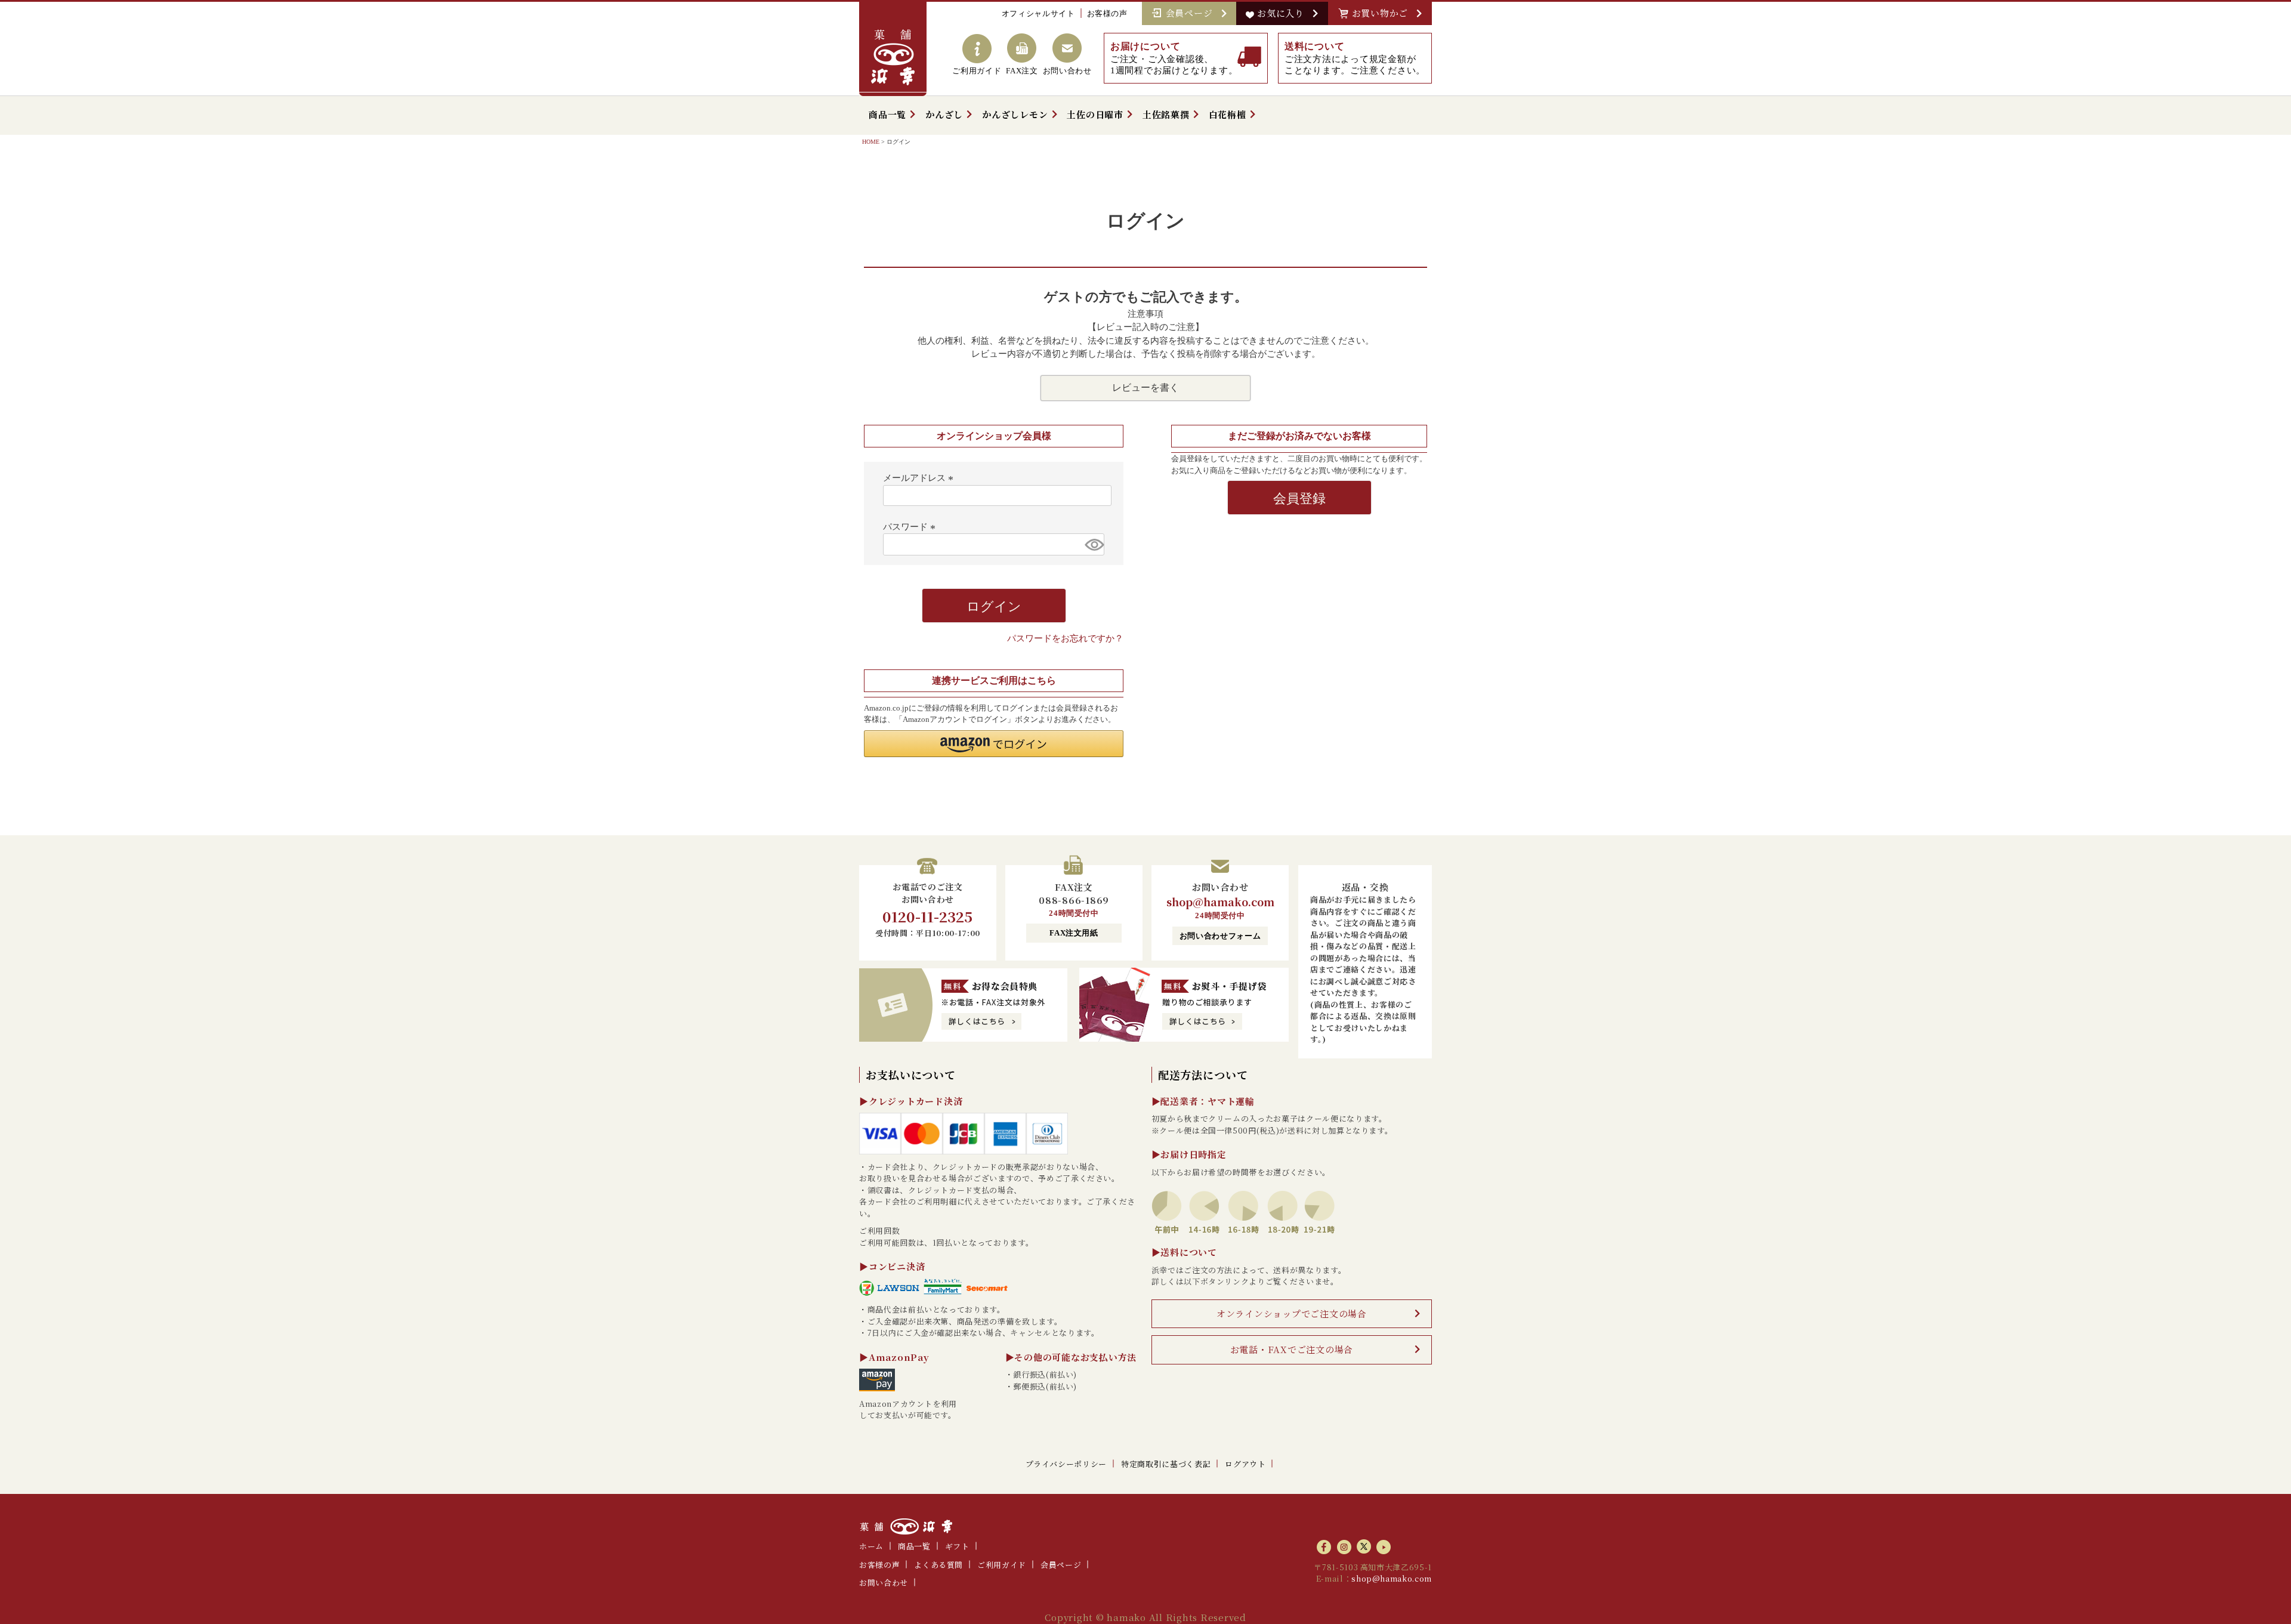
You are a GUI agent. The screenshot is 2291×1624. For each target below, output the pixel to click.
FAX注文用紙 (1074, 933)
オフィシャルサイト (1038, 13)
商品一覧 (887, 114)
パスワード (911, 527)
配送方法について (1203, 1075)
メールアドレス (920, 478)
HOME (871, 142)
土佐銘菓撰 (1166, 114)
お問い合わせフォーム (1220, 936)
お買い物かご (1383, 13)
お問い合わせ (884, 1583)
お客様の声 (1107, 13)
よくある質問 (938, 1565)
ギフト (957, 1546)
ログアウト (1245, 1464)
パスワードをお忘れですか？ (1065, 638)
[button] (994, 744)
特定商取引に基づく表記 (1166, 1464)
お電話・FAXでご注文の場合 (1292, 1349)
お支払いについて (911, 1075)
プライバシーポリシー (1066, 1464)
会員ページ (1192, 13)
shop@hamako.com (1220, 901)
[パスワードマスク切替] (1093, 544)
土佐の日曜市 (1095, 114)
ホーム (871, 1546)
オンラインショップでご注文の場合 (1292, 1313)
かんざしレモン (1015, 114)
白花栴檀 (1228, 114)
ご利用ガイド (1002, 1565)
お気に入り (1283, 13)
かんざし (944, 114)
